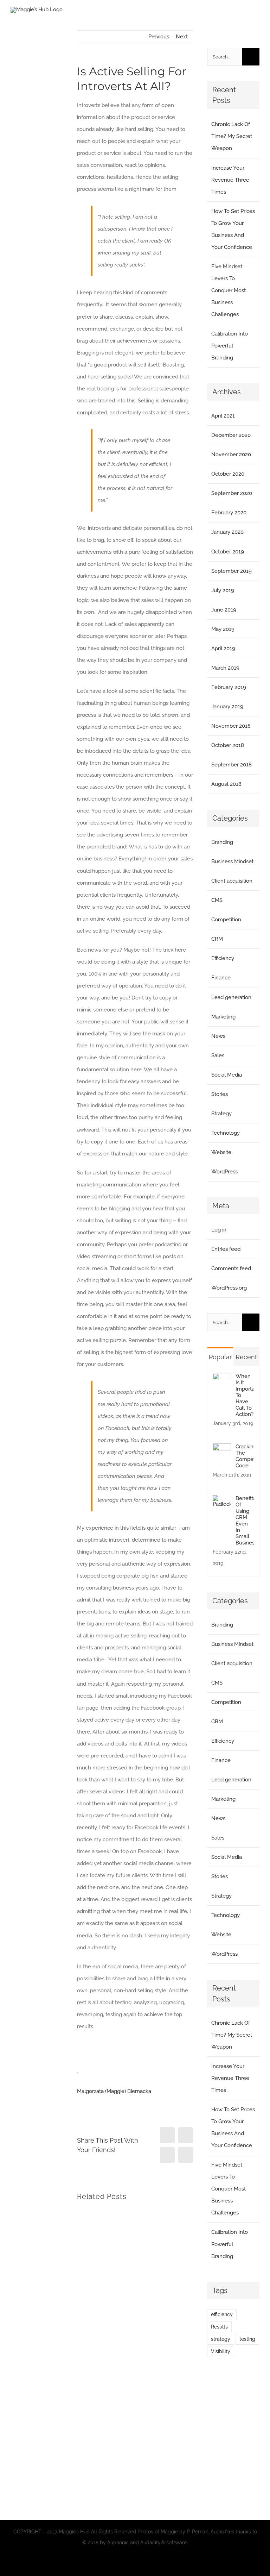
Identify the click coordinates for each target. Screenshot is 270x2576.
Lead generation (231, 997)
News (218, 1036)
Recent (246, 1357)
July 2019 (223, 590)
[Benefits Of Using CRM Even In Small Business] (222, 1501)
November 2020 (231, 455)
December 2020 (231, 435)
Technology (226, 1133)
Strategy (221, 1114)
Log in (219, 1230)
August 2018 (226, 784)
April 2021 (223, 416)
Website (221, 1152)
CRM (217, 939)
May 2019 (223, 629)
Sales (218, 1055)
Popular (220, 1357)
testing (247, 2339)
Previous (159, 37)
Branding (222, 842)
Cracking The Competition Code (245, 1456)
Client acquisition (232, 881)
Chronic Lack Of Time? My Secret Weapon (232, 136)
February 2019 (229, 687)
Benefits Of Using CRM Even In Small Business (245, 1521)
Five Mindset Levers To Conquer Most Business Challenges (229, 290)
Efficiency (223, 958)
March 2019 (225, 668)
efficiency (222, 2314)
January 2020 (227, 532)
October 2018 (228, 745)
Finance (221, 978)
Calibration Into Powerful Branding (230, 346)
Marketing (223, 1017)
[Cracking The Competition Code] (222, 1449)
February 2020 (229, 513)
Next (182, 37)
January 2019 (227, 707)
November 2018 (231, 726)
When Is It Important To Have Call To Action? (245, 1395)
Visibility (221, 2351)
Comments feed (231, 1268)
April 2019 (223, 648)
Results (219, 2327)
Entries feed (226, 1249)
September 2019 (232, 571)
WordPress (224, 1172)
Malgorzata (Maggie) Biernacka (114, 2091)
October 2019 (228, 552)
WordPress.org (229, 1288)
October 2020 (228, 474)
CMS (217, 900)
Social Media (227, 1075)
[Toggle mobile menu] (257, 20)
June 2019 (224, 610)
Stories (220, 1094)
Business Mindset (232, 861)
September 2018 (232, 765)
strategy (221, 2339)
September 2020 (232, 493)
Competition (226, 920)
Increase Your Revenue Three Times (230, 180)
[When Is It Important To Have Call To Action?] (222, 1379)
